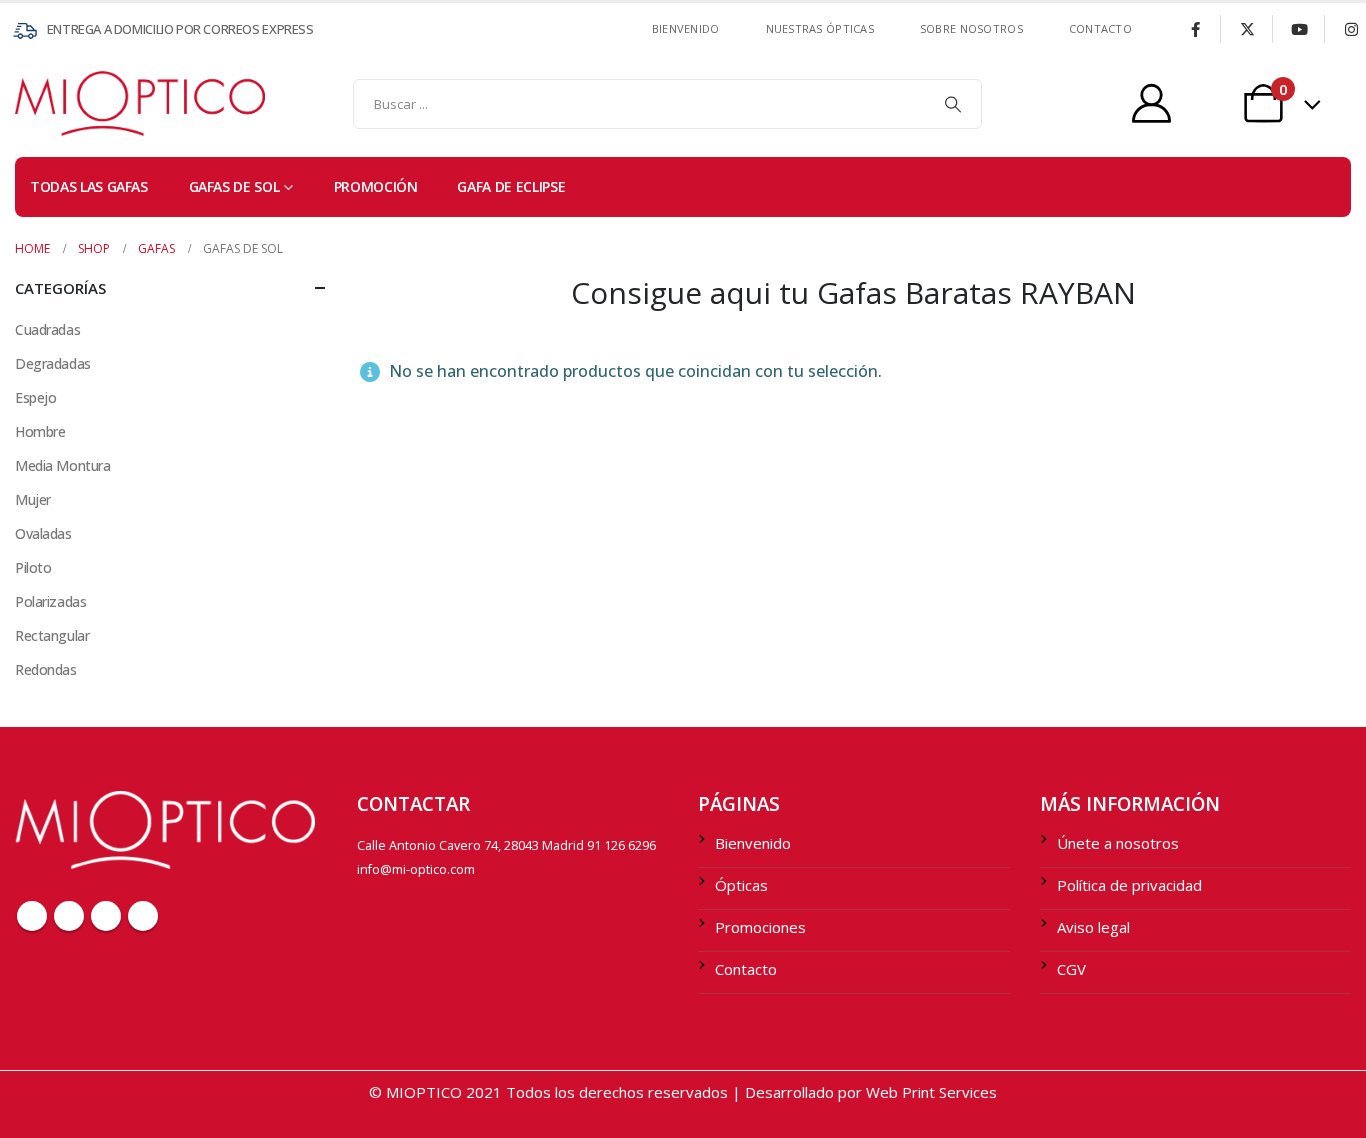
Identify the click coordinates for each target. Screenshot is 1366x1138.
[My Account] (1151, 103)
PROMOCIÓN (376, 186)
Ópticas (741, 885)
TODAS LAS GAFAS (89, 186)
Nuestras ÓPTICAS (820, 28)
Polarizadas (50, 601)
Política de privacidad (1129, 885)
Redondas (46, 669)
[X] (1247, 29)
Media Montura (63, 465)
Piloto (33, 567)
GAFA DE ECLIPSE (511, 186)
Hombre (40, 431)
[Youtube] (1299, 29)
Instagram (143, 916)
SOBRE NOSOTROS (971, 28)
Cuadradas (47, 329)
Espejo (35, 397)
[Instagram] (1351, 29)
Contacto (746, 969)
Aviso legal (1093, 927)
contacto (1100, 28)
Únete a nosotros (1118, 843)
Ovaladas (43, 533)
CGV (1071, 969)
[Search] (953, 104)
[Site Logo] (55, 103)
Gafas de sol (234, 186)
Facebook (32, 916)
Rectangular (52, 635)
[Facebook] (1195, 29)
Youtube (106, 916)
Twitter (69, 916)
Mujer (33, 499)
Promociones (760, 927)
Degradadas (53, 363)
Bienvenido (686, 28)
